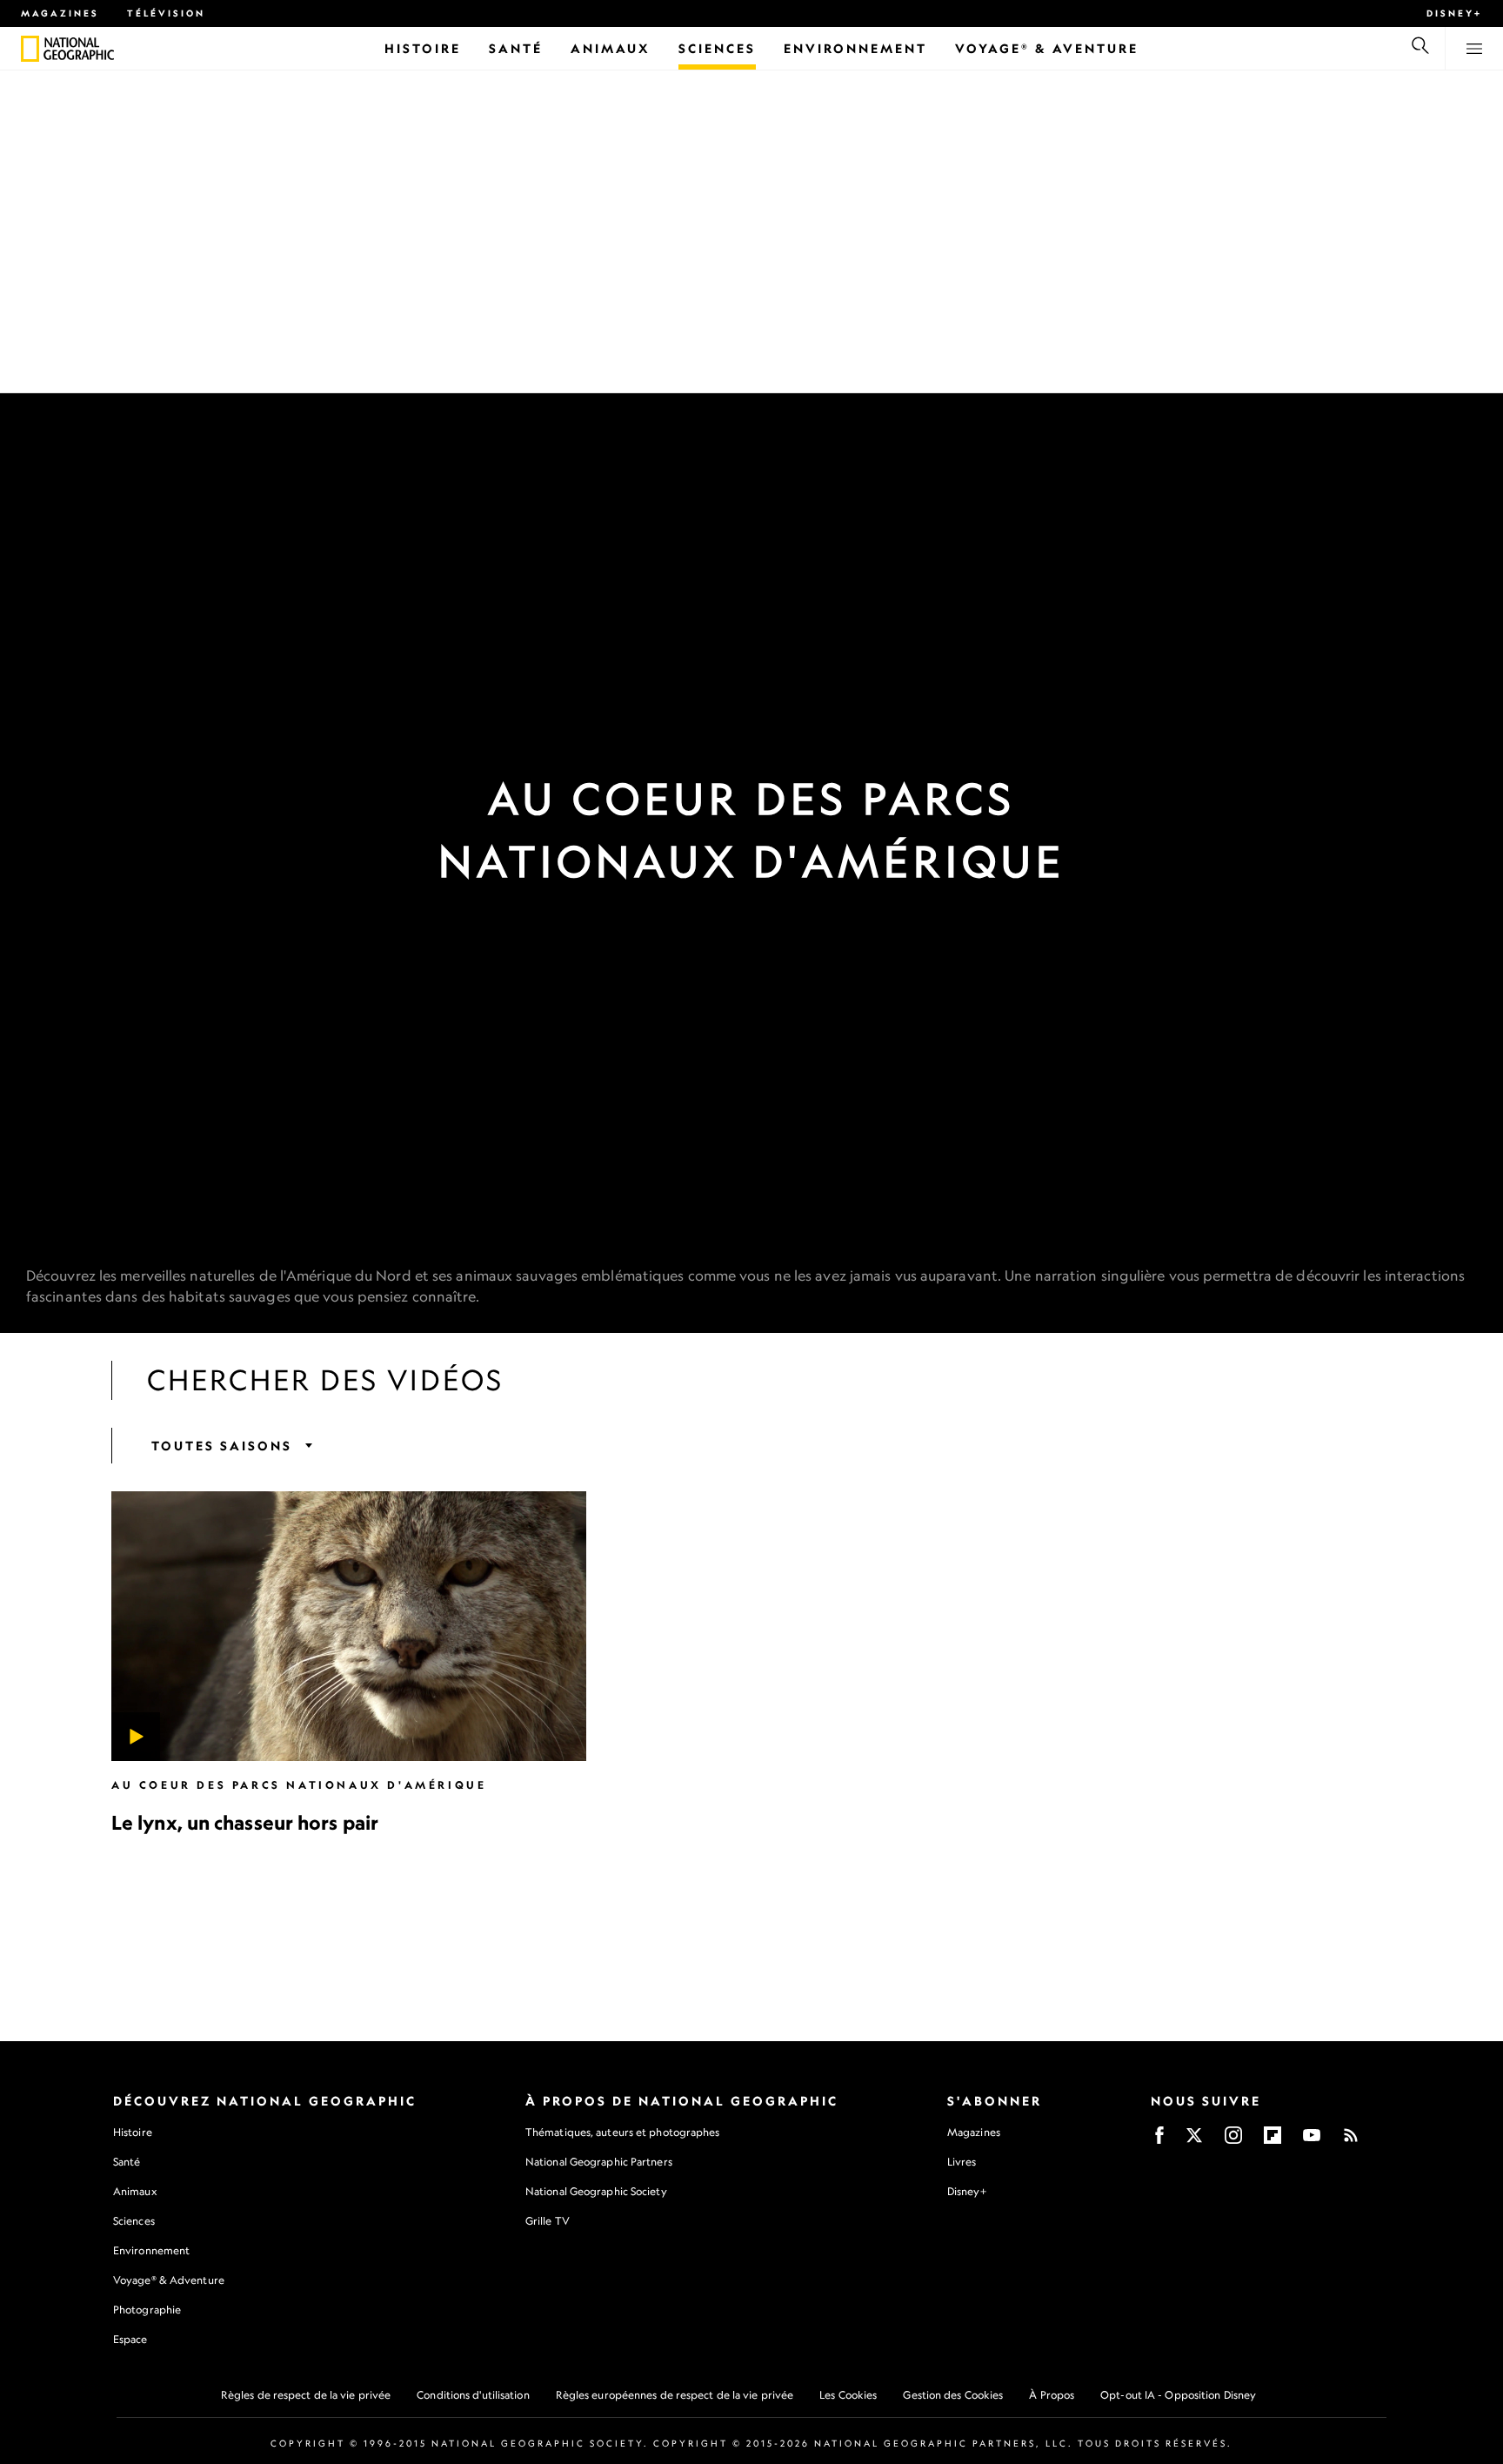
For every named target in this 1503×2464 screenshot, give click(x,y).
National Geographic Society (596, 2191)
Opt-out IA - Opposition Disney (1178, 2395)
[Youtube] (1312, 2141)
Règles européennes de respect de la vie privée (675, 2395)
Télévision (166, 13)
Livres (962, 2162)
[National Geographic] (30, 49)
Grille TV (548, 2221)
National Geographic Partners (599, 2162)
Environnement (151, 2250)
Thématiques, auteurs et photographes (623, 2132)
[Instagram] (1233, 2141)
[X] (1194, 2141)
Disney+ (1454, 13)
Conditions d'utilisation (473, 2395)
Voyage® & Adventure (169, 2280)
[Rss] (1351, 2141)
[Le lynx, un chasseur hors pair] (349, 1626)
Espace (130, 2339)
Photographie (147, 2310)
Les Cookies (848, 2395)
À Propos (1052, 2395)
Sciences (134, 2221)
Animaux (135, 2191)
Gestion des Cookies (953, 2395)
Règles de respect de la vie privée (306, 2395)
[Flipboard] (1273, 2141)
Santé (127, 2162)
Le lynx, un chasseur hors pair (245, 1822)
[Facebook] (1159, 2141)
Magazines (60, 13)
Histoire (133, 2132)
